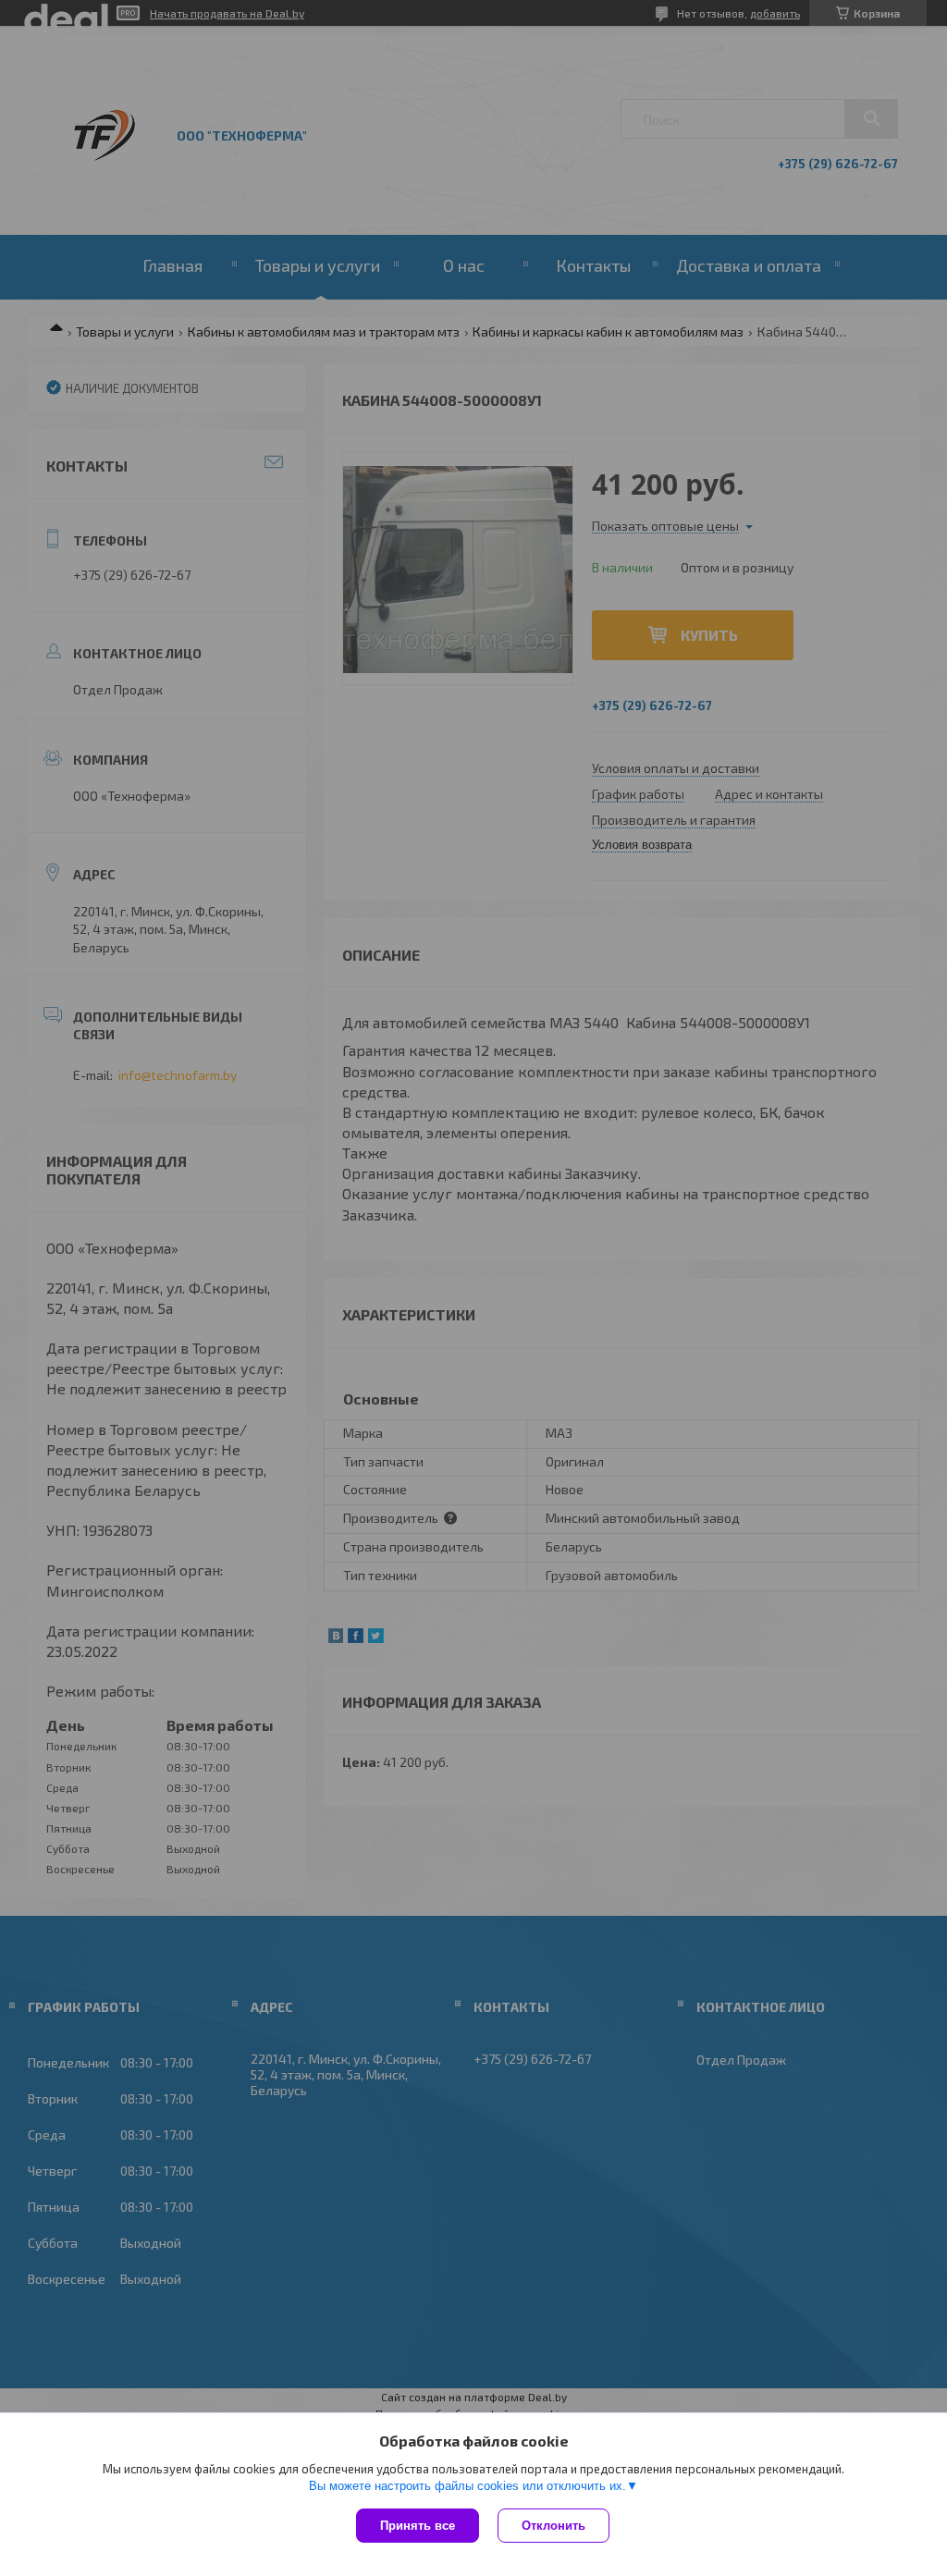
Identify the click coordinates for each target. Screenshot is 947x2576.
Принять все (418, 2526)
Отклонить (553, 2526)
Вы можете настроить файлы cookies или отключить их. (467, 2486)
